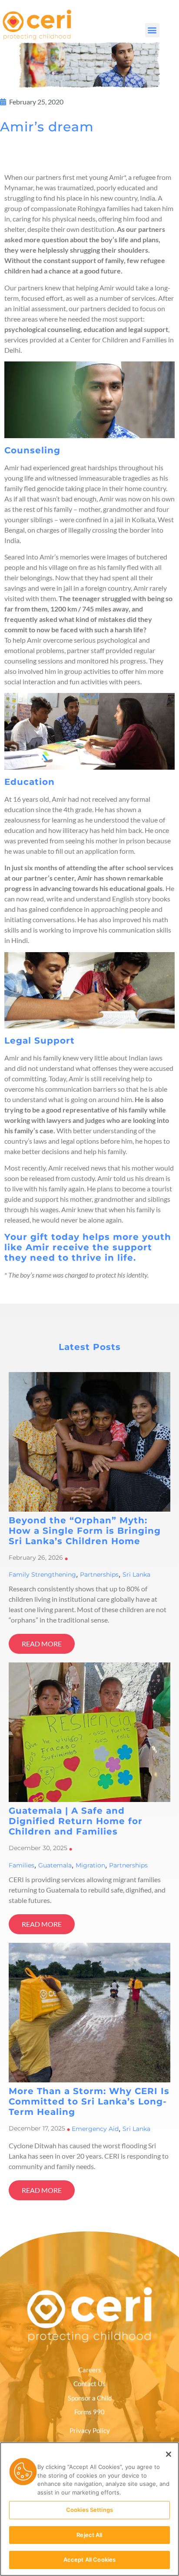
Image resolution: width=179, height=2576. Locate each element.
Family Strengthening (42, 1574)
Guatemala (55, 1865)
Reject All (89, 2535)
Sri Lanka (136, 1574)
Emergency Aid (95, 2129)
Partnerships (99, 1574)
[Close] (169, 2454)
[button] (152, 30)
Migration (90, 1865)
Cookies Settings (89, 2510)
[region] (89, 2509)
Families (22, 1865)
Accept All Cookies (89, 2560)
